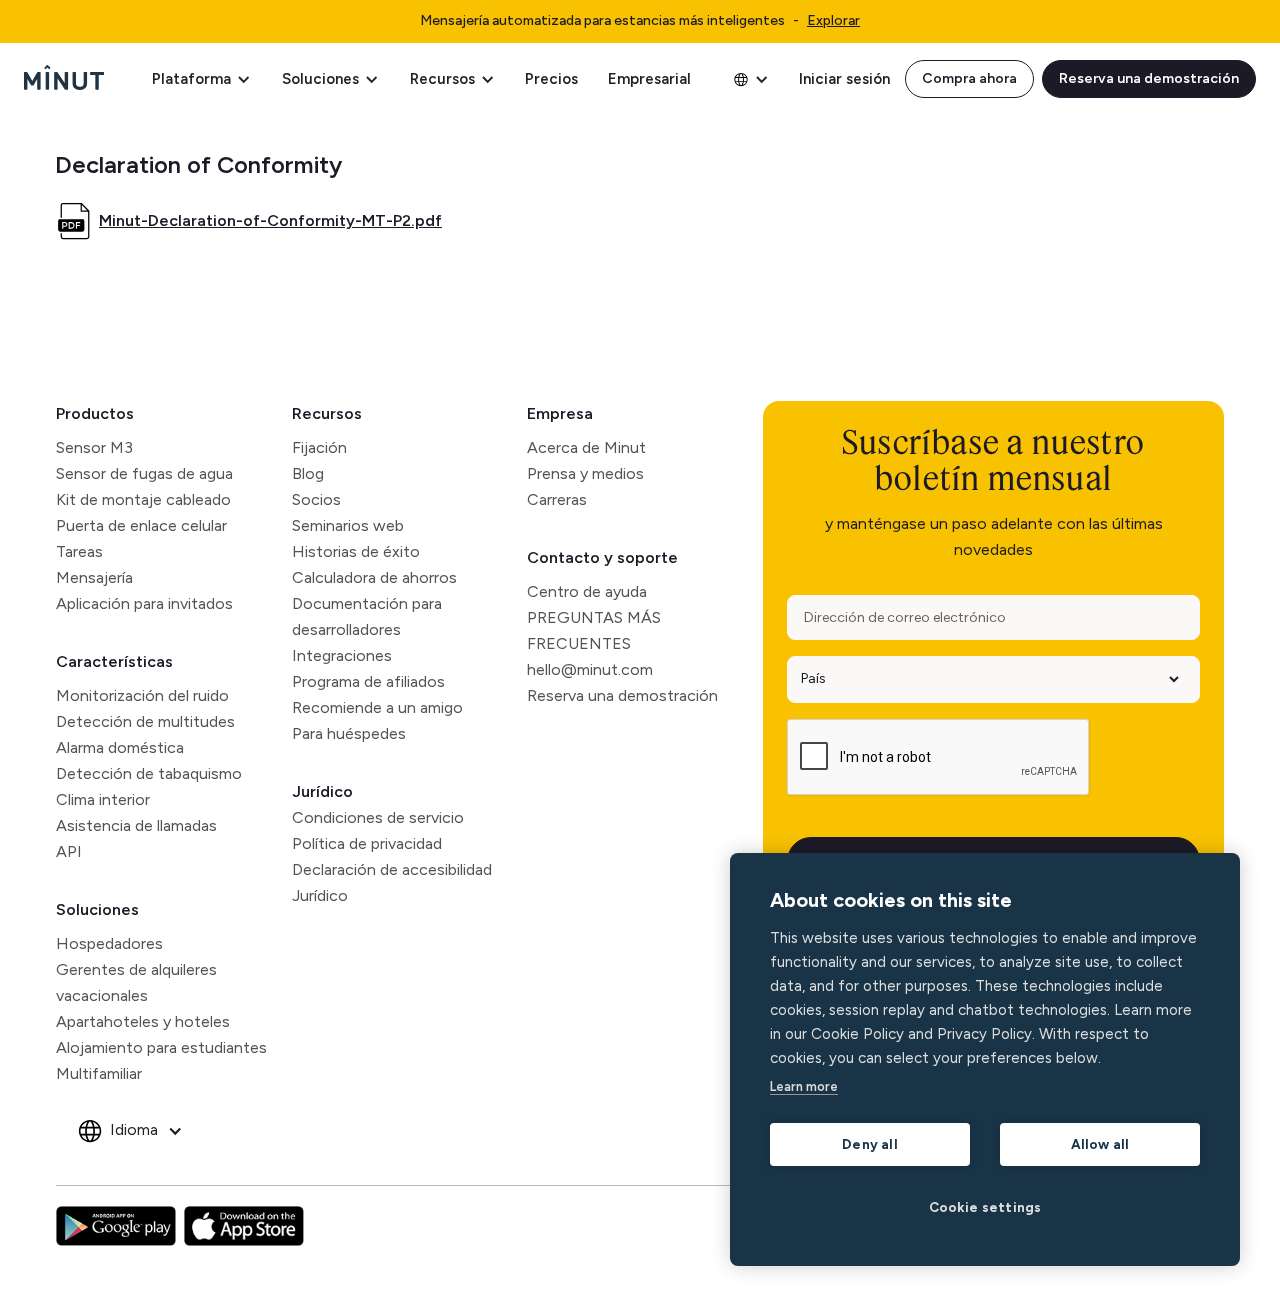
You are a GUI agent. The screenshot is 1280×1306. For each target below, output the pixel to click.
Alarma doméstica (120, 747)
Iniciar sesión (844, 79)
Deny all (870, 1144)
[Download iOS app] (244, 1226)
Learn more (804, 1086)
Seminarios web (348, 525)
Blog (308, 473)
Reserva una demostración (1149, 78)
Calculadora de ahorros (374, 577)
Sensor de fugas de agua (144, 473)
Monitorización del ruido (142, 695)
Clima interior (103, 799)
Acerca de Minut (586, 447)
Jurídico (322, 791)
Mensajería (94, 577)
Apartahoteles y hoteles (143, 1021)
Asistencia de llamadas (136, 825)
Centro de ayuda (587, 591)
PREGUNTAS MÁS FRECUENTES (594, 630)
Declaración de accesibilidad (392, 869)
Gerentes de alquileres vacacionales (136, 982)
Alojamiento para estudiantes (161, 1047)
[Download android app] (116, 1226)
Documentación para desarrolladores (367, 616)
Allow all (1100, 1144)
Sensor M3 (94, 447)
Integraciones (342, 655)
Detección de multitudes (145, 721)
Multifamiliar (99, 1073)
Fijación (319, 447)
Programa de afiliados (368, 681)
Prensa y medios (585, 473)
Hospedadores (109, 943)
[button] (201, 79)
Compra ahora (969, 78)
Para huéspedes (349, 733)
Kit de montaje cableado (143, 499)
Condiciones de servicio (378, 817)
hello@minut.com (590, 669)
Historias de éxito (356, 551)
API (69, 851)
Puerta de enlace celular (141, 525)
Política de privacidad (367, 843)
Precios (551, 79)
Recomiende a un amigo (377, 707)
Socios (316, 499)
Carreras (557, 499)
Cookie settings (985, 1207)
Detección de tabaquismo (149, 773)
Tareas (79, 551)
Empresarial (649, 79)
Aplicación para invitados (144, 603)
